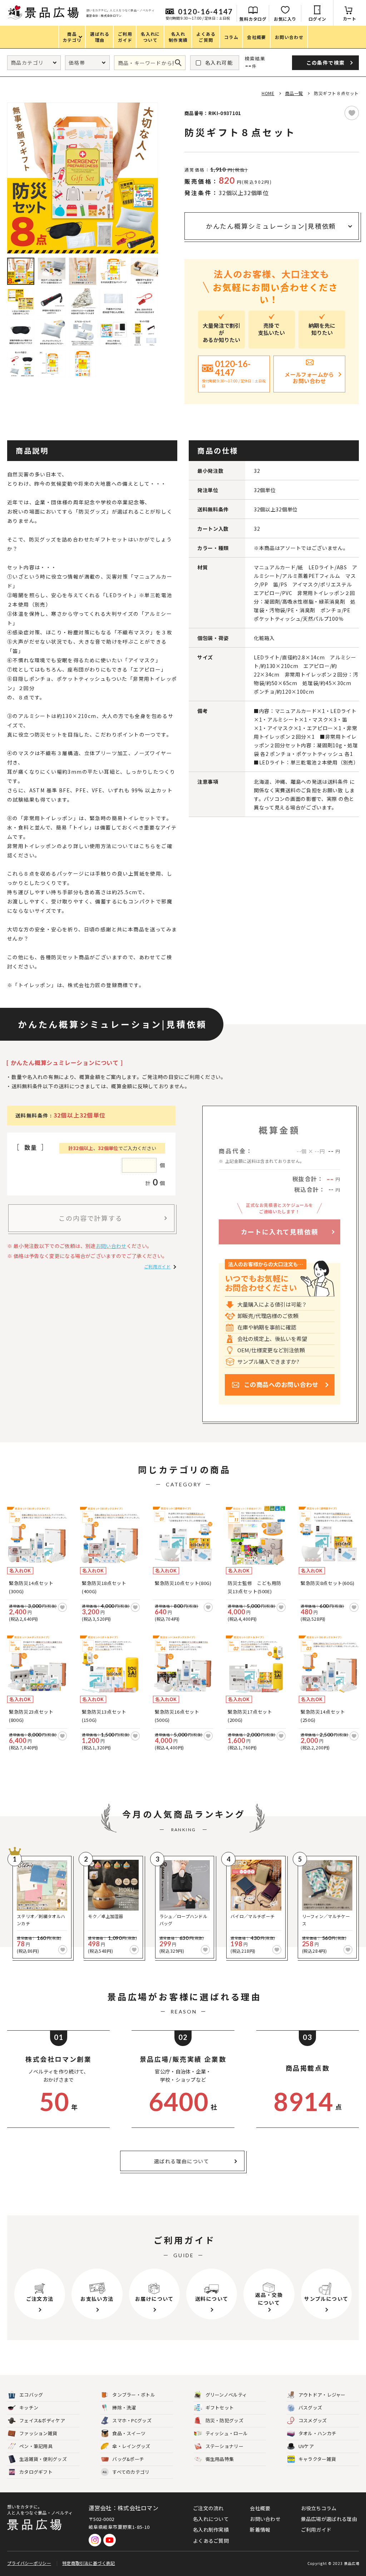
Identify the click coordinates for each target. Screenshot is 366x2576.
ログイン (317, 19)
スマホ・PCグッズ (132, 2420)
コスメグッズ (313, 2420)
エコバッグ (31, 2395)
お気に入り (285, 19)
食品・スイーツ (129, 2433)
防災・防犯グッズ (224, 2420)
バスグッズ (310, 2407)
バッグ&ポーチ (128, 2459)
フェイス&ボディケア (42, 2420)
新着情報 (260, 2530)
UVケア (306, 2446)
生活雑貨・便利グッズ (43, 2459)
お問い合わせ (111, 1246)
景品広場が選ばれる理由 (329, 2519)
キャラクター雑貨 (317, 2459)
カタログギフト (36, 2472)
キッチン (29, 2407)
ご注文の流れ (208, 2508)
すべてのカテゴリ (126, 2472)
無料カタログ (253, 19)
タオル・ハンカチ (317, 2433)
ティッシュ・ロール (227, 2433)
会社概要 (260, 2508)
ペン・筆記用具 (36, 2446)
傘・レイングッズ (131, 2446)
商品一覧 (294, 93)
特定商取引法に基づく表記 (89, 2563)
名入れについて (211, 2519)
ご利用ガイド (157, 1266)
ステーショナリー (224, 2446)
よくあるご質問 (211, 2541)
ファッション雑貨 (38, 2433)
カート (350, 18)
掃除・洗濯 (124, 2407)
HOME (268, 93)
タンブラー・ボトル (134, 2395)
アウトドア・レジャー (322, 2395)
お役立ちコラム (319, 2508)
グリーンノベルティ (226, 2395)
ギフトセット (220, 2407)
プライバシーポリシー (29, 2563)
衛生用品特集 (220, 2459)
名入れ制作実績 (211, 2530)
